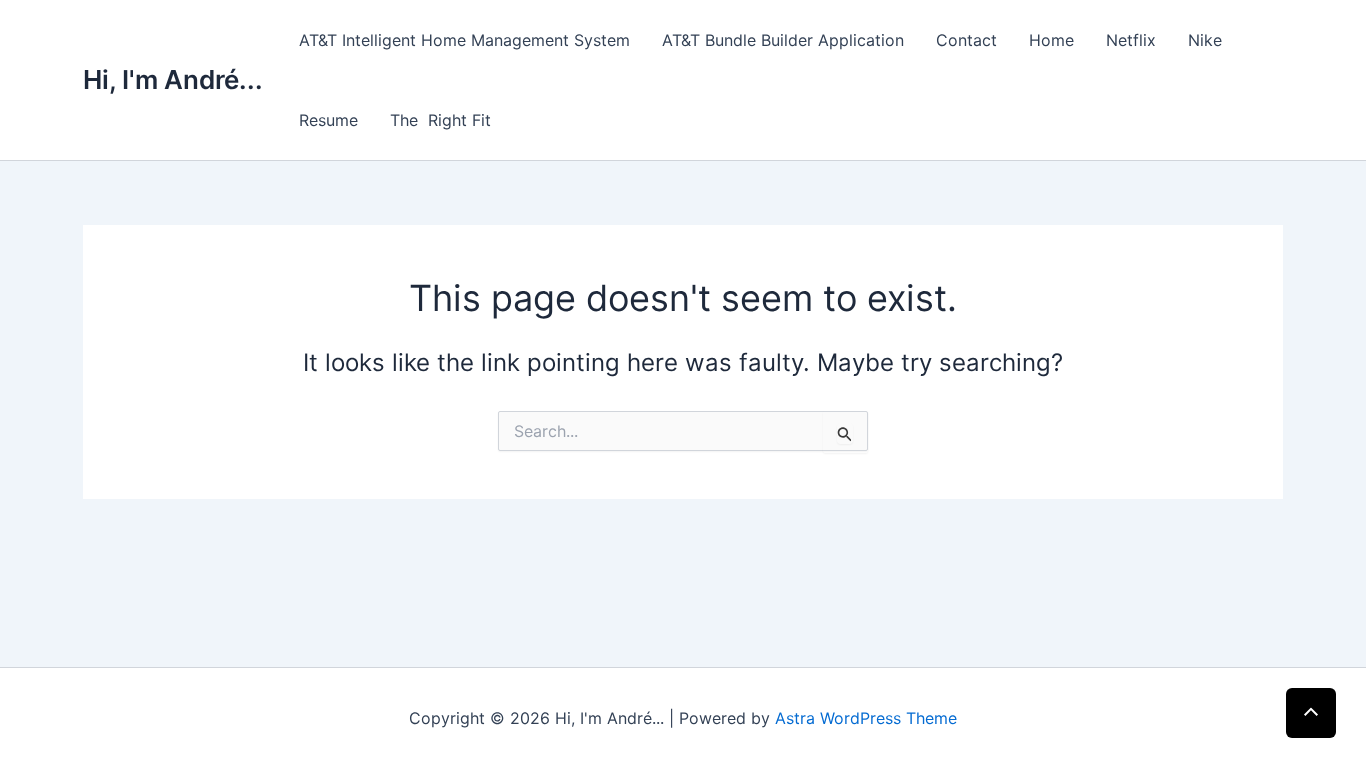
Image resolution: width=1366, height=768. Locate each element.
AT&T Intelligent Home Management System (464, 40)
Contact (966, 40)
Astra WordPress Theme (866, 718)
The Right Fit (440, 120)
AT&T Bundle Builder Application (783, 40)
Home (1051, 40)
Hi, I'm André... (173, 79)
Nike (1205, 40)
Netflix (1131, 40)
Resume (328, 120)
